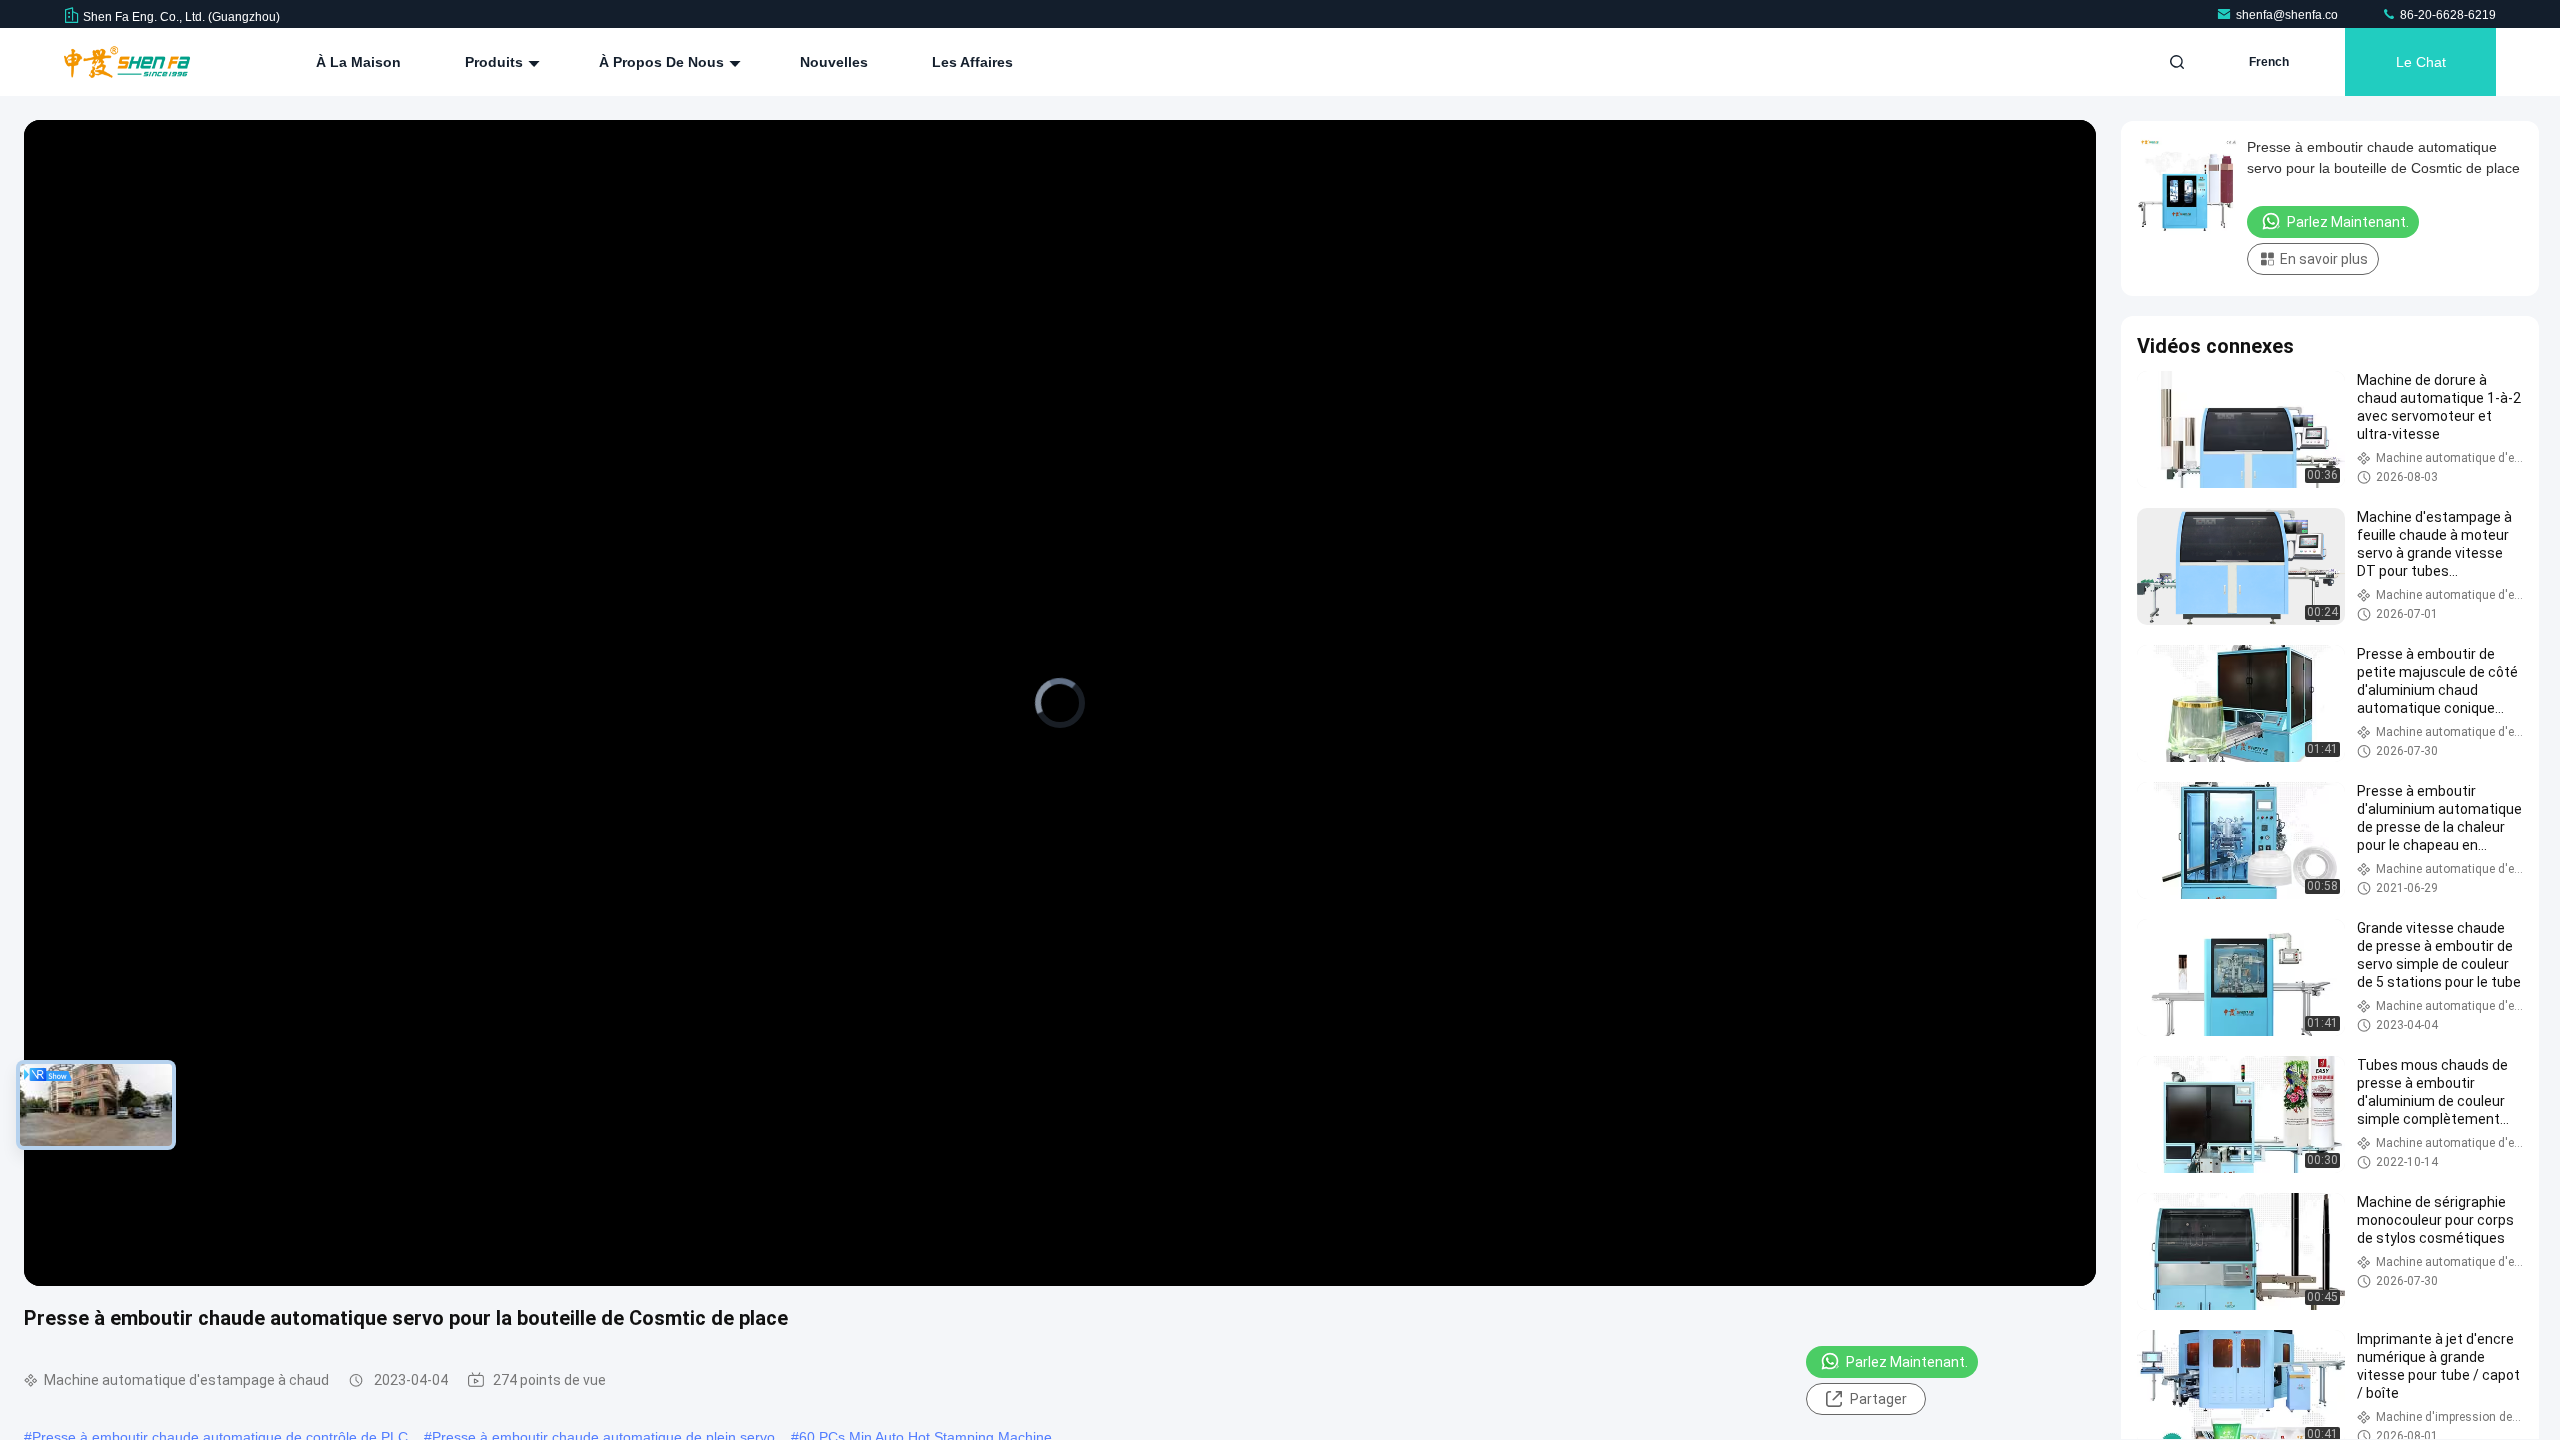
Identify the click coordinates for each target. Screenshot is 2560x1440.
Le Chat (2421, 62)
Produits (496, 62)
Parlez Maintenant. (1907, 1362)
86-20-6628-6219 (2446, 15)
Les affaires (972, 62)
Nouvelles (834, 62)
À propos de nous (663, 62)
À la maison (358, 62)
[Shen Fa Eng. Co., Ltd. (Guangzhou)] (127, 62)
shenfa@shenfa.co (2288, 15)
